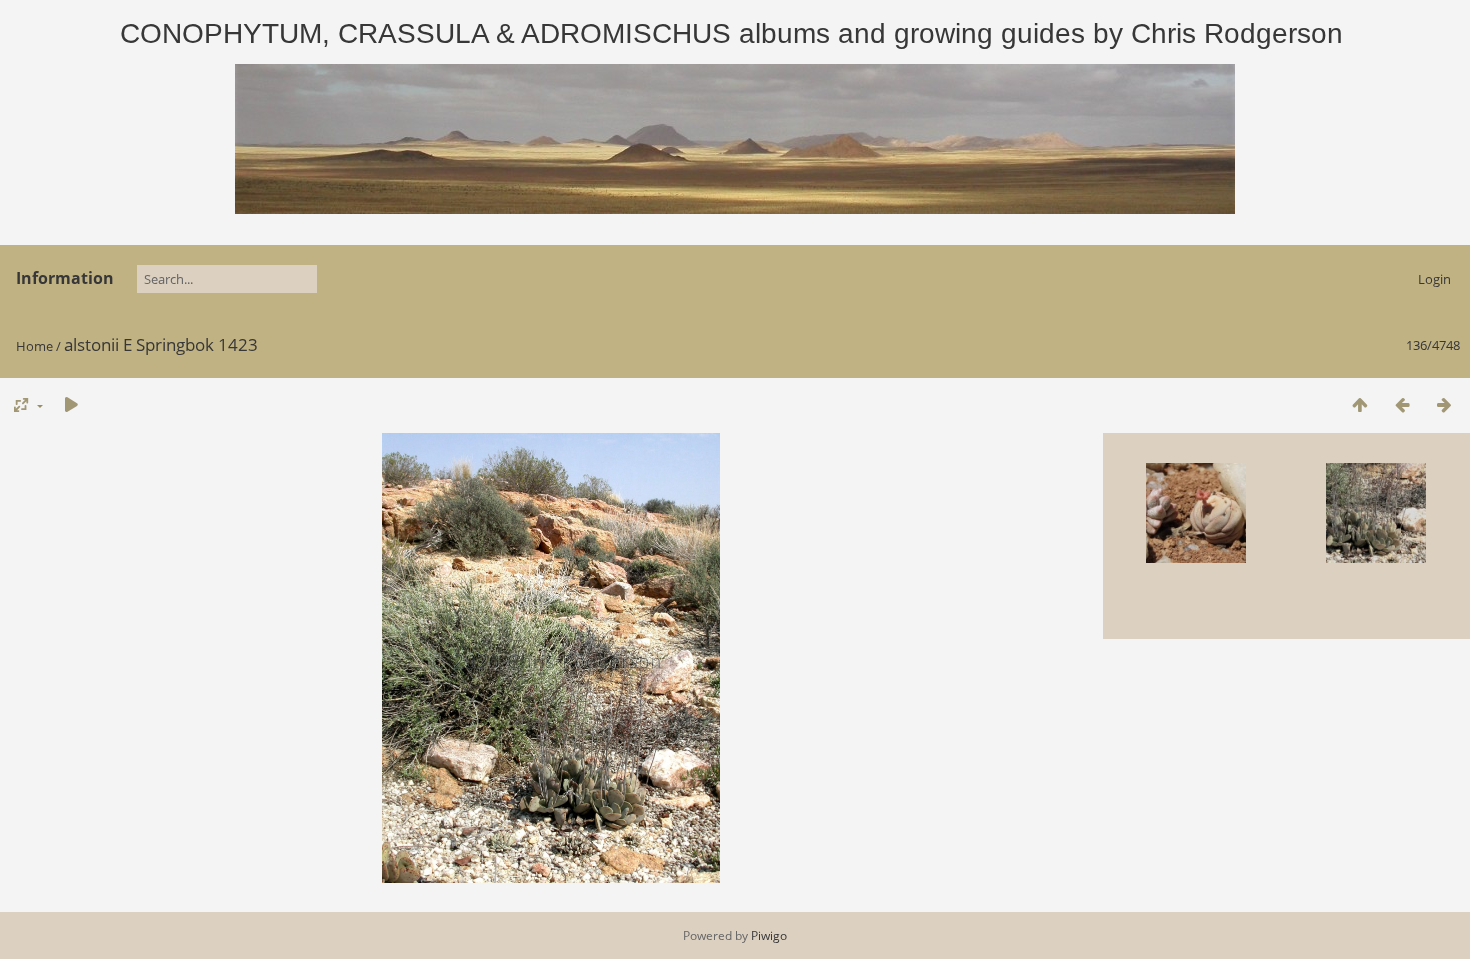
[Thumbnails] (1360, 404)
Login (1434, 279)
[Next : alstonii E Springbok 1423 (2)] (1444, 404)
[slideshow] (71, 404)
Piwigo (769, 935)
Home (34, 346)
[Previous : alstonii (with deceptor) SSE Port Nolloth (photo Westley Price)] (1402, 404)
